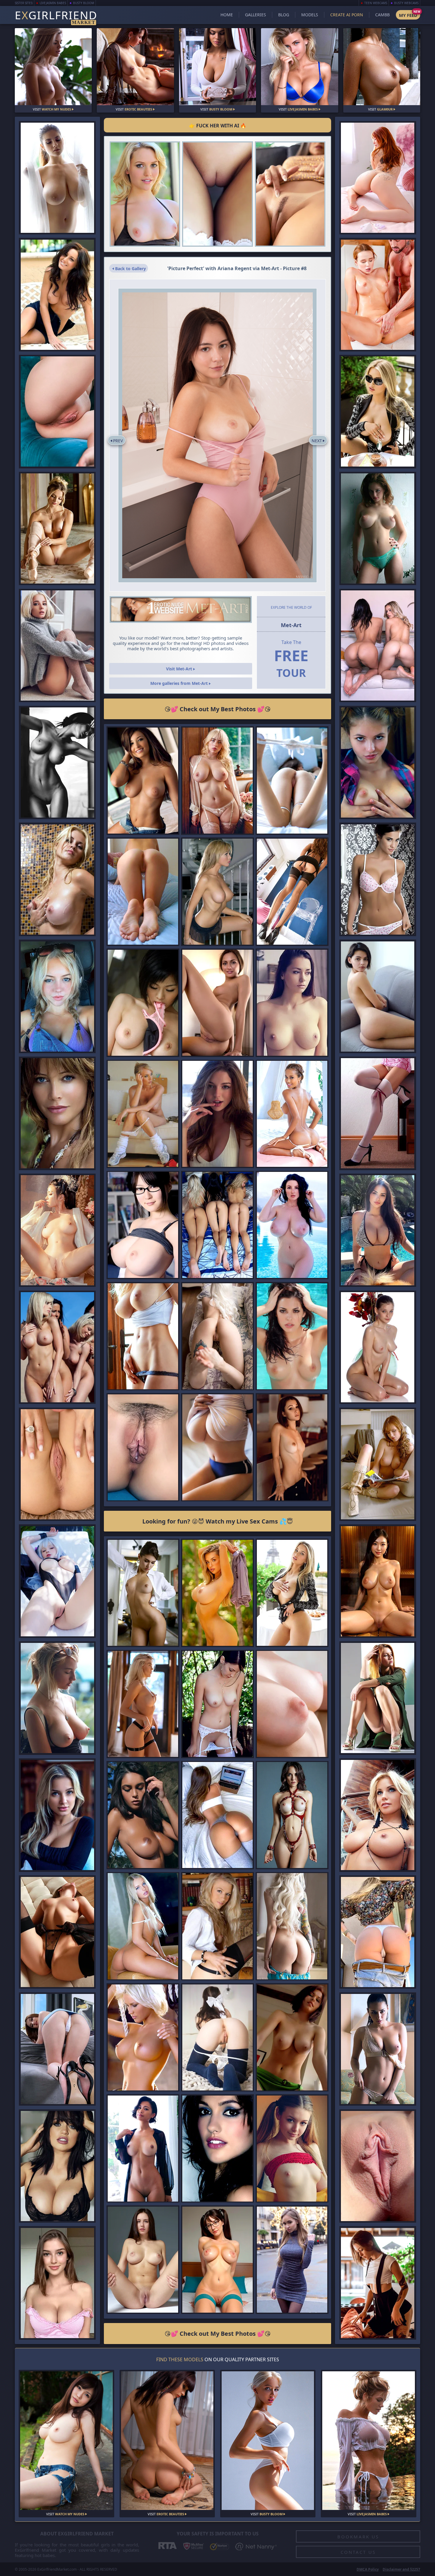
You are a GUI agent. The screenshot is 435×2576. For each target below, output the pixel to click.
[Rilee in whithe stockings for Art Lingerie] (217, 1704)
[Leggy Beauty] (292, 892)
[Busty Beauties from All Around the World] (143, 1225)
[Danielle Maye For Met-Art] (217, 1926)
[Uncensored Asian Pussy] (57, 1230)
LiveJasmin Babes (53, 3)
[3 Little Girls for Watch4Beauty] (217, 1225)
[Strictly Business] (143, 1593)
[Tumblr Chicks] (143, 892)
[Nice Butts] (217, 1815)
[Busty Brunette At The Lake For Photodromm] (143, 1815)
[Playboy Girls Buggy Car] (57, 1347)
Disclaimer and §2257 (401, 2569)
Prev (118, 441)
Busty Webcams (406, 3)
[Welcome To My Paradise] (292, 1114)
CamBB (382, 15)
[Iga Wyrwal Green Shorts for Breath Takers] (292, 2037)
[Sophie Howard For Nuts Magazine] (57, 2166)
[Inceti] (378, 2166)
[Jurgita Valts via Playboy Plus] (378, 1815)
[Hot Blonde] (143, 1704)
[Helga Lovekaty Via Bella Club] (378, 2049)
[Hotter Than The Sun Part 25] (292, 1815)
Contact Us (358, 2552)
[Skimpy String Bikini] (292, 1336)
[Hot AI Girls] (217, 2260)
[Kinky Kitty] (217, 1336)
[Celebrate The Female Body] (57, 762)
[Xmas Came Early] (217, 1593)
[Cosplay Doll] (57, 1581)
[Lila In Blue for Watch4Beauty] (143, 1447)
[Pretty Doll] (57, 645)
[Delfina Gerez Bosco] (378, 879)
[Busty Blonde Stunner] (143, 1336)
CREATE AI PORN (347, 15)
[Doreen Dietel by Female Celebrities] (57, 1113)
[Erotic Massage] (378, 294)
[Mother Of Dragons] (292, 1926)
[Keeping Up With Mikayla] (292, 1593)
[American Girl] (292, 2149)
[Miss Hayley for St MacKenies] (143, 1114)
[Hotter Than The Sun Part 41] (57, 996)
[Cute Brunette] (217, 1114)
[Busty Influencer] (57, 2283)
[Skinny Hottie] (292, 1447)
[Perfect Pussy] (57, 1464)
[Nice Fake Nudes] (217, 781)
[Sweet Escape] (292, 781)
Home (227, 15)
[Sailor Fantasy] (378, 178)
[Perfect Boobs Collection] (292, 1003)
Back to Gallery (130, 269)
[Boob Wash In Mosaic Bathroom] (57, 879)
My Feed (408, 15)
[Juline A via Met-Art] (217, 194)
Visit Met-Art (180, 669)
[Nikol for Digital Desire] (143, 1926)
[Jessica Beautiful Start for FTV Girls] (145, 194)
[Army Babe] (378, 1698)
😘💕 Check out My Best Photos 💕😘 (218, 709)
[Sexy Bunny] (57, 1932)
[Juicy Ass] (57, 2049)
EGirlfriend (56, 16)
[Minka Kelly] (217, 2149)
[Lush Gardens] (57, 411)
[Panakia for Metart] (378, 1347)
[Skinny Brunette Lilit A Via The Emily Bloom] (378, 996)
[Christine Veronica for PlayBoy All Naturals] (143, 781)
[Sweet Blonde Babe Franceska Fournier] (57, 1815)
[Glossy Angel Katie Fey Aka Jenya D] (378, 1113)
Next (317, 441)
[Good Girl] (217, 2037)
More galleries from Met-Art (180, 683)
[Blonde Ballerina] (57, 528)
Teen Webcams (376, 3)
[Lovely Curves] (57, 178)
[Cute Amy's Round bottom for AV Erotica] (378, 762)
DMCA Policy (368, 2569)
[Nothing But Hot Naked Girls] (143, 2149)
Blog (284, 15)
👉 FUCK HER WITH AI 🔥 (218, 126)
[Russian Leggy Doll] (292, 2260)
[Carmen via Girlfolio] (378, 1464)
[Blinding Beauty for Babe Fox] (217, 892)
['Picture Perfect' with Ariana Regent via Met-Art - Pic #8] (218, 435)
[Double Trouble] (378, 645)
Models (310, 15)
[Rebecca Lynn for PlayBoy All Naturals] (57, 294)
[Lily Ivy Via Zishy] (57, 1698)
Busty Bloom (84, 3)
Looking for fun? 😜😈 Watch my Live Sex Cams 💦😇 (218, 1521)
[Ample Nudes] (143, 2260)
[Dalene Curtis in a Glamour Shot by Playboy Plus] (143, 2037)
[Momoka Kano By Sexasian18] (143, 1003)
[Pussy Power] (290, 194)
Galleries (256, 15)
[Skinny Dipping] (292, 1225)
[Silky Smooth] (292, 1704)
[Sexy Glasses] (217, 1003)
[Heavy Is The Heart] (217, 1447)
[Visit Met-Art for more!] (181, 609)
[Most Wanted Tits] (378, 528)
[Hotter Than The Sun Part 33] (378, 1230)
